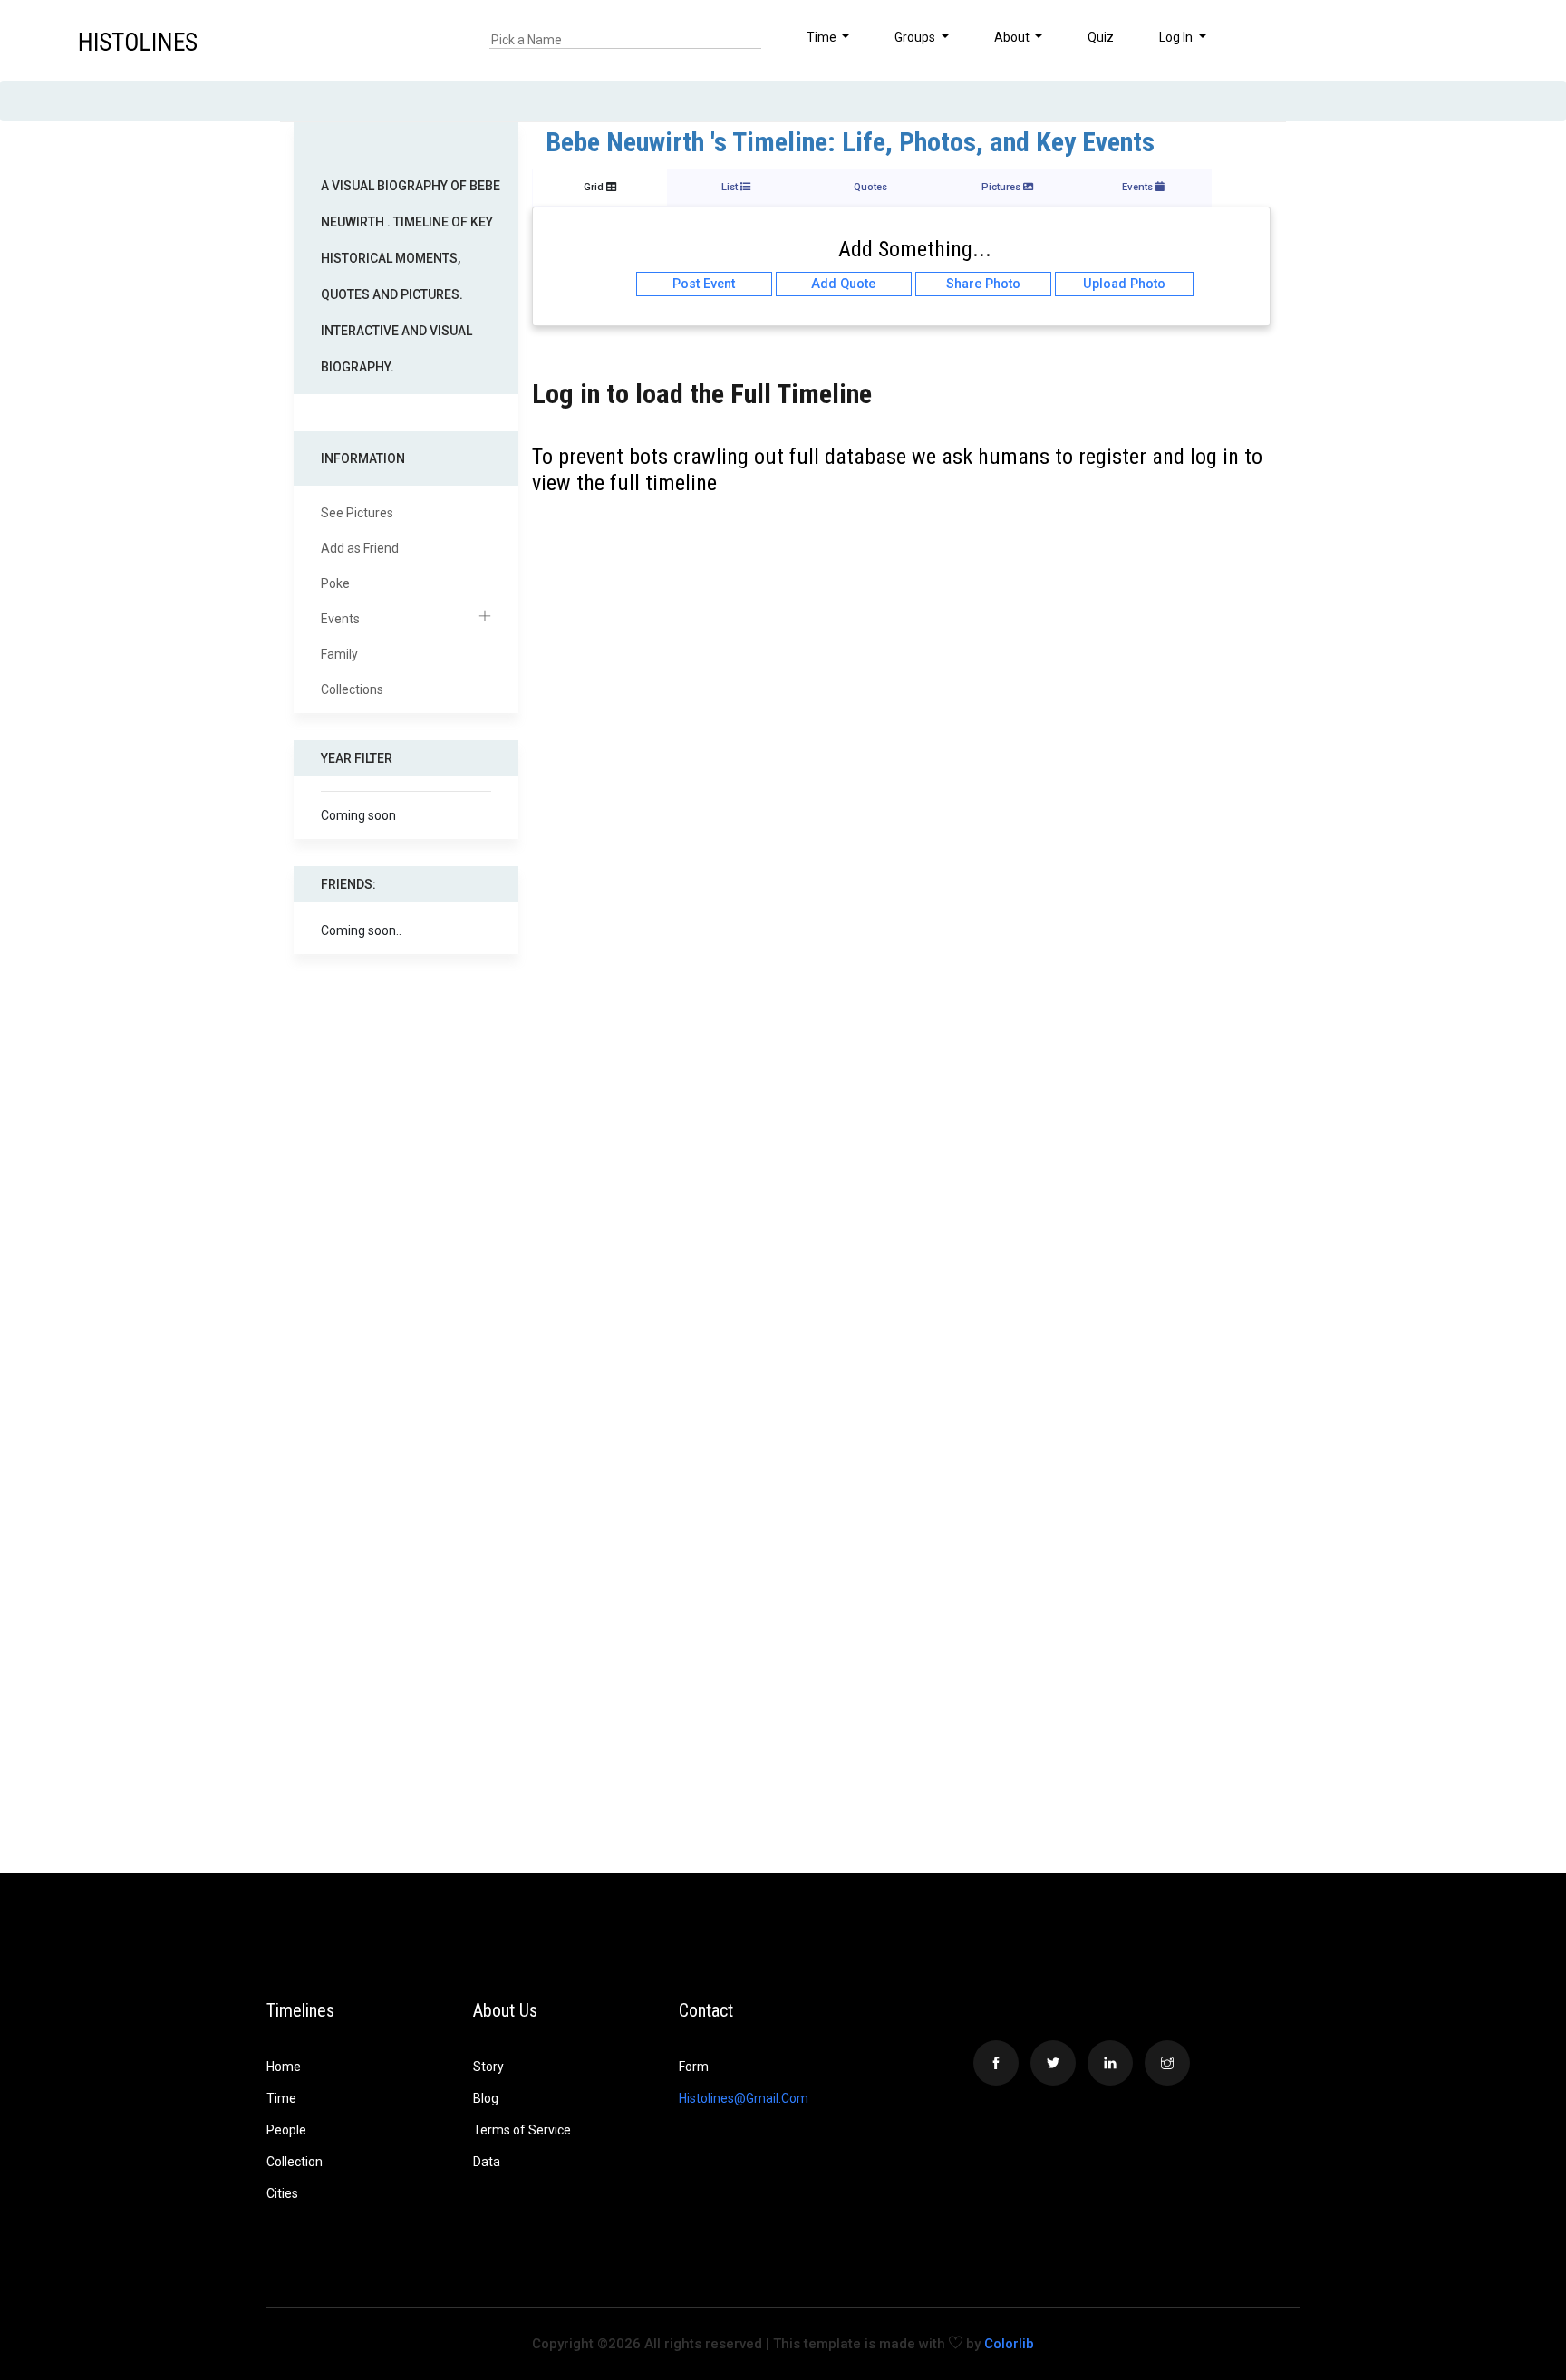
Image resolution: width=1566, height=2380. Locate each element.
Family (339, 654)
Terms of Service (522, 2130)
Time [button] (823, 37)
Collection (295, 2162)
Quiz (1101, 37)
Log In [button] (1177, 37)
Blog (486, 2098)
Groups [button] (916, 37)
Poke (335, 583)
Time (281, 2098)
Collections (352, 689)
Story (488, 2067)
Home (284, 2067)
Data (487, 2162)
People (286, 2130)
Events (340, 619)
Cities (282, 2193)
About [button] (1013, 37)
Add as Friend (360, 548)
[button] (1485, 40)
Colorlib (1009, 2344)
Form (694, 2067)
